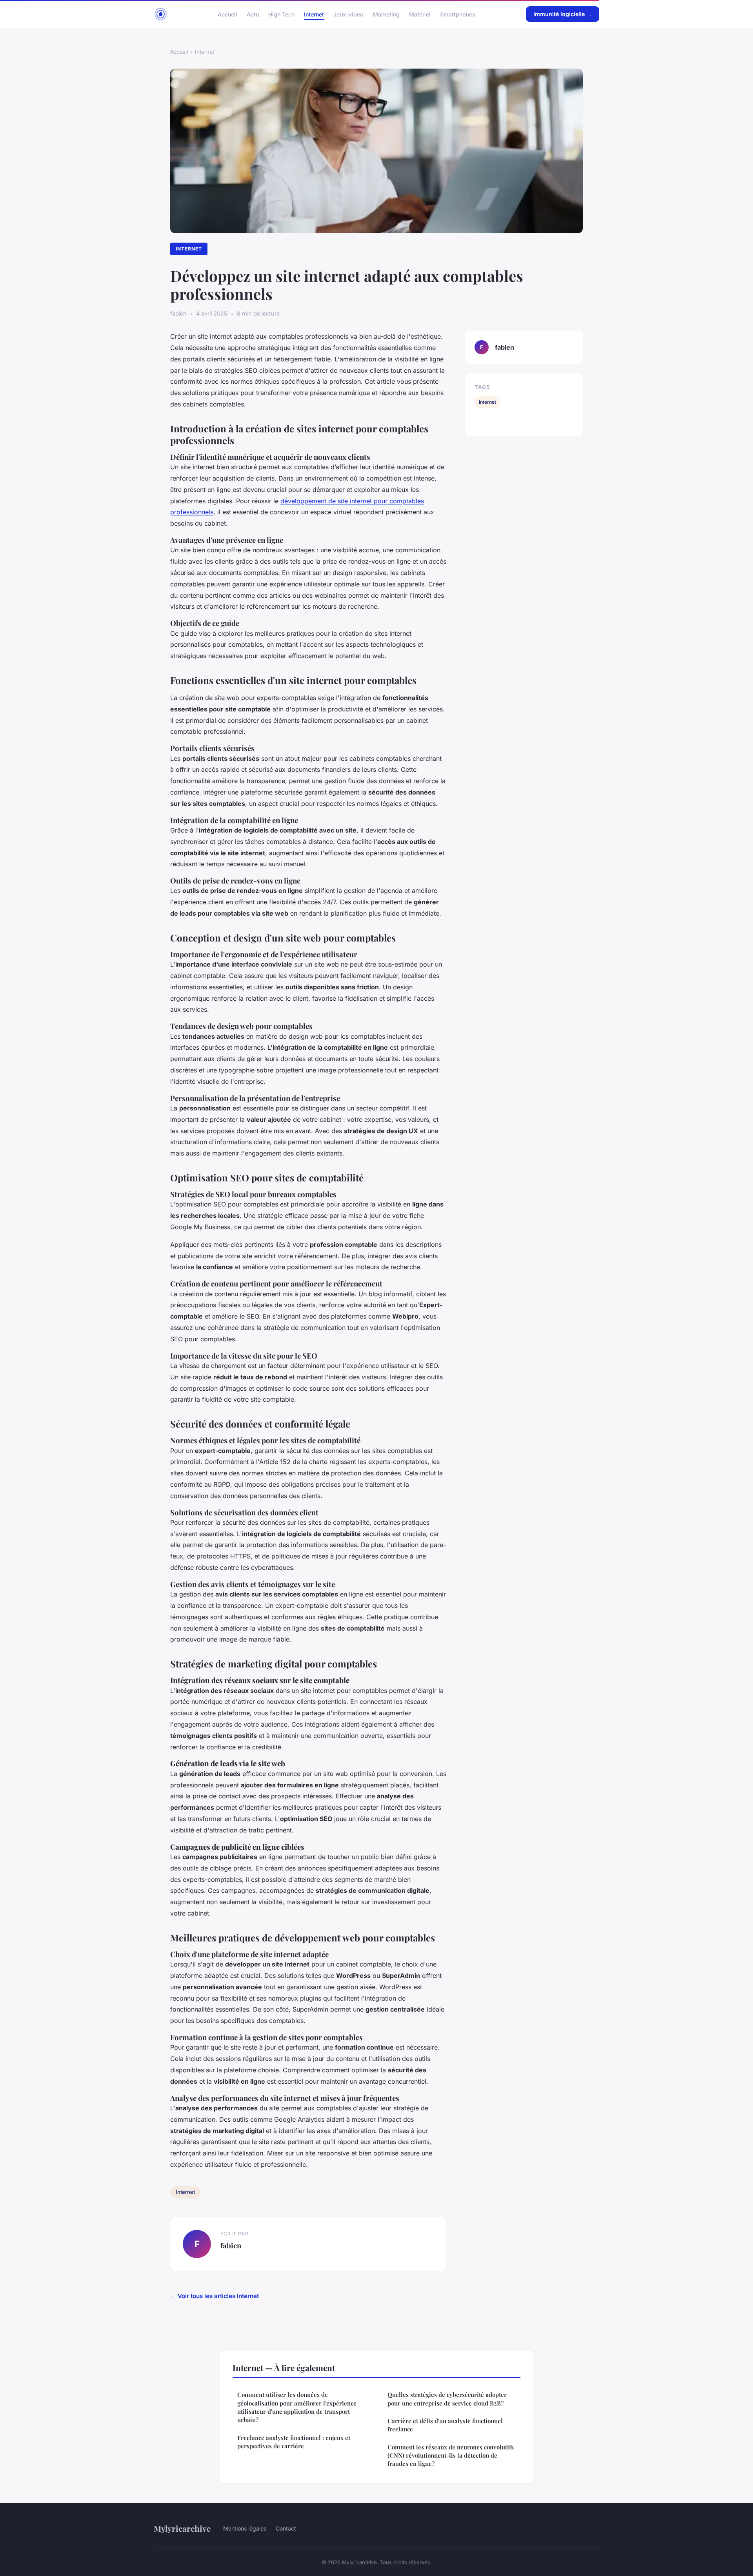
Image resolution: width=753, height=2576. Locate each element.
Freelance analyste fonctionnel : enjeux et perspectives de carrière (294, 2442)
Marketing (386, 14)
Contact (286, 2528)
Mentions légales (245, 2528)
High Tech (281, 14)
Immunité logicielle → (563, 14)
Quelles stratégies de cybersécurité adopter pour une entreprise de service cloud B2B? (447, 2399)
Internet (314, 14)
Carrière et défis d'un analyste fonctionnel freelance (445, 2425)
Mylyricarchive (182, 2528)
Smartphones (458, 14)
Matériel (420, 14)
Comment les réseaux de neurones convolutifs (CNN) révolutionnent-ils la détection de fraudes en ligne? (451, 2455)
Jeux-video (348, 14)
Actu (253, 14)
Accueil (227, 14)
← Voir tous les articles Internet (215, 2296)
